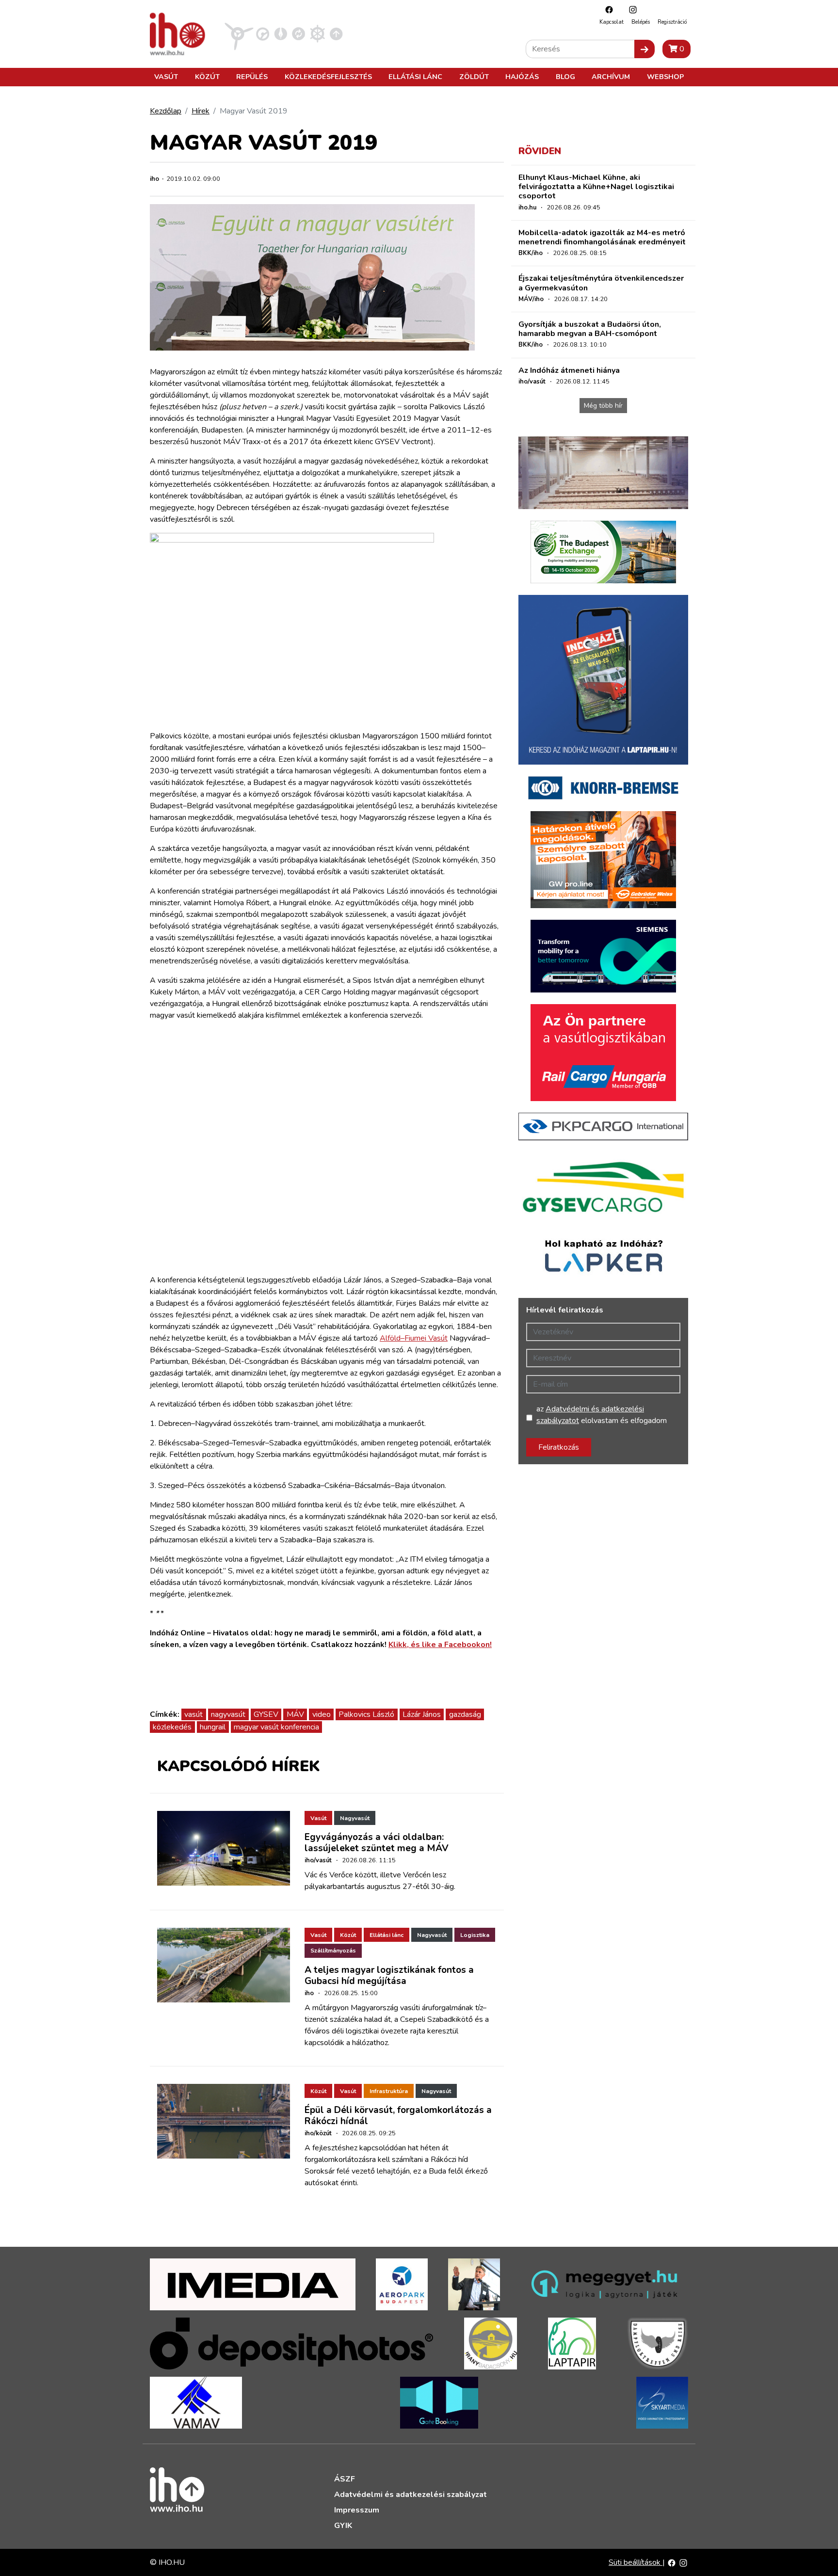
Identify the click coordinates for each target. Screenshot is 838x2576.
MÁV (295, 1714)
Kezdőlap (166, 111)
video (322, 1714)
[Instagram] (630, 9)
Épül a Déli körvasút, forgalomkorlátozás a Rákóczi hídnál (398, 2116)
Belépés (641, 22)
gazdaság (465, 1714)
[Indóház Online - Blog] (281, 33)
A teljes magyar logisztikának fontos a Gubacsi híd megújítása (389, 1976)
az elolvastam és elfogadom (602, 1415)
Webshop (665, 77)
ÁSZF (345, 2479)
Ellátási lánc (415, 77)
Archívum (611, 77)
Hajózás (522, 77)
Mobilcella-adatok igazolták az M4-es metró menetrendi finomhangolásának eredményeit (602, 237)
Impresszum (357, 2510)
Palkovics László (366, 1714)
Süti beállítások (636, 2562)
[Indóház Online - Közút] (263, 33)
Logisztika (475, 1935)
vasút (193, 1714)
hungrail (213, 1727)
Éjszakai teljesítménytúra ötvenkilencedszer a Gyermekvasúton (601, 283)
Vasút (166, 77)
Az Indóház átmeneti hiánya (569, 370)
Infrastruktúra (389, 2091)
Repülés (252, 77)
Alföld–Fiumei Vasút (414, 1338)
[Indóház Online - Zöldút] (298, 33)
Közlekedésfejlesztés (328, 77)
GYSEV (266, 1714)
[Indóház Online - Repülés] (239, 33)
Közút (207, 77)
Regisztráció (672, 22)
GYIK (343, 2526)
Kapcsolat (612, 22)
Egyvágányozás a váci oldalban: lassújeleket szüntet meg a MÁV (377, 1843)
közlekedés (172, 1727)
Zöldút (474, 77)
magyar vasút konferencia (276, 1727)
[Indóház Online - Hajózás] (317, 33)
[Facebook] (607, 9)
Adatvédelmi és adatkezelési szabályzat (411, 2495)
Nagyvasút (355, 1818)
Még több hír (603, 406)
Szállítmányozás (333, 1951)
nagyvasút (228, 1714)
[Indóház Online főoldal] (336, 33)
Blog (565, 77)
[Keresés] (645, 49)
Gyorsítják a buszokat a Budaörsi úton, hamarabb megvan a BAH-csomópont (590, 329)
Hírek (201, 111)
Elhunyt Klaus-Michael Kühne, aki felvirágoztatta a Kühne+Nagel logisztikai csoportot (596, 187)
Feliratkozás (559, 1447)
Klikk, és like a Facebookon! (440, 1645)
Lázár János (422, 1714)
